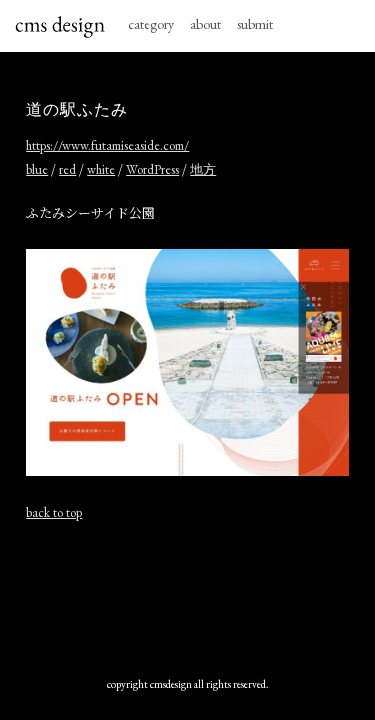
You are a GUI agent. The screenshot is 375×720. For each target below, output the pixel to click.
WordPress (152, 169)
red (67, 169)
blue (37, 169)
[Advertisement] (187, 599)
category (151, 24)
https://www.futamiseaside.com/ (107, 145)
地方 (203, 169)
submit (255, 24)
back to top (54, 512)
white (101, 169)
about (205, 24)
